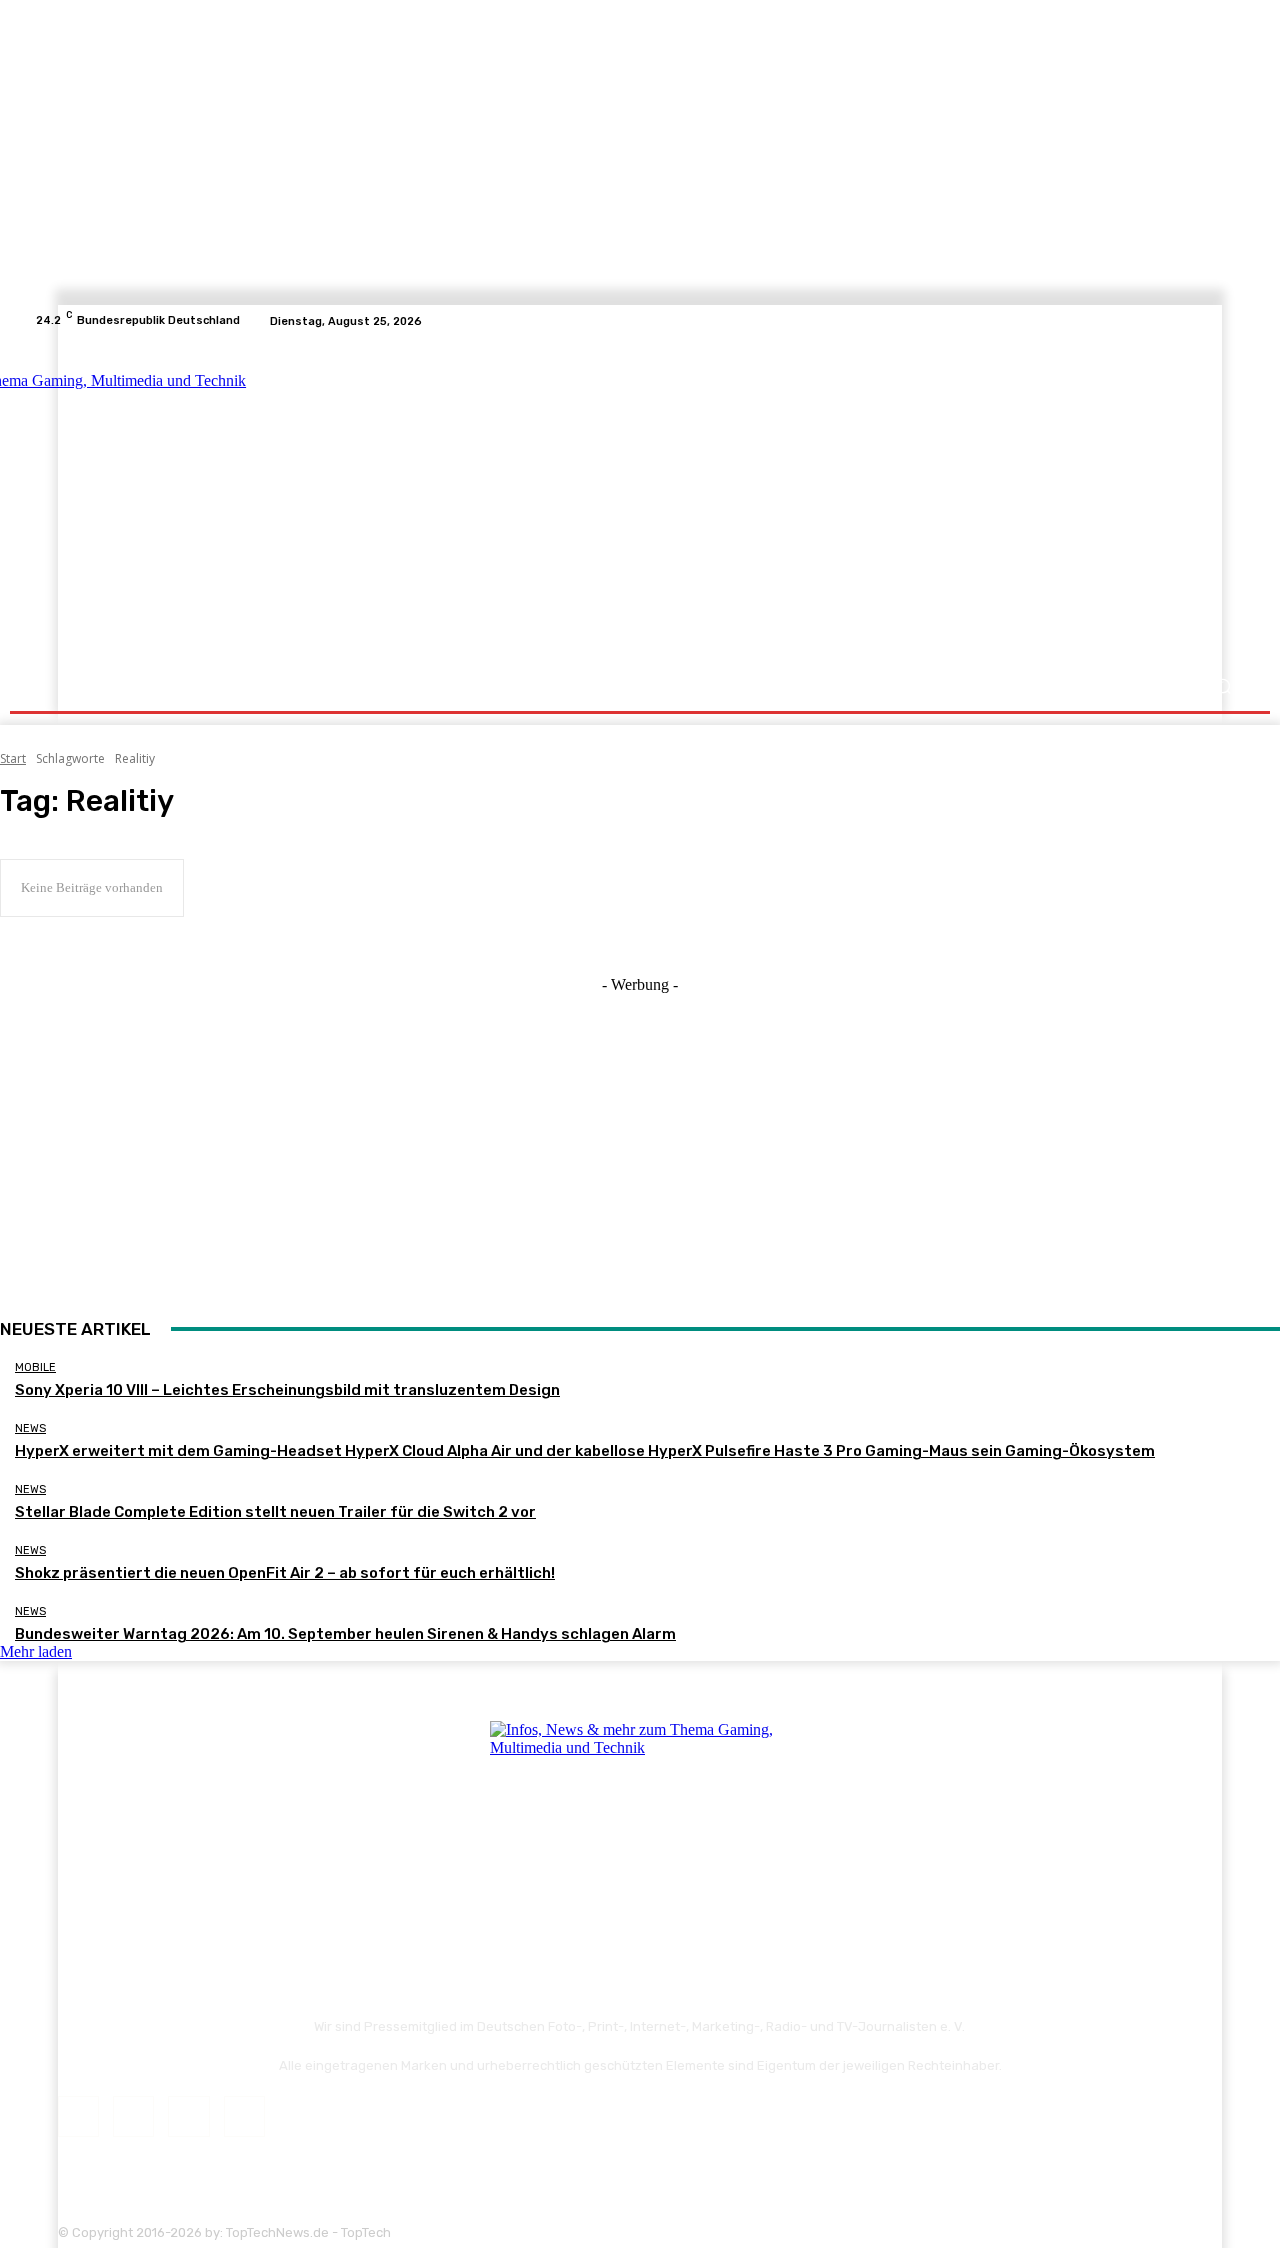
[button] (1222, 686)
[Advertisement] (814, 502)
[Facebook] (1162, 321)
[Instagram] (1186, 321)
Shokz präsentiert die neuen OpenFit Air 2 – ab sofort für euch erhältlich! (285, 1573)
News (30, 1428)
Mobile (35, 1367)
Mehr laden (36, 1651)
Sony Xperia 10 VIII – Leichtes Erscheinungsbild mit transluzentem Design (287, 1390)
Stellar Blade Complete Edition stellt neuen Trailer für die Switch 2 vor (275, 1512)
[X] (1210, 321)
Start (13, 758)
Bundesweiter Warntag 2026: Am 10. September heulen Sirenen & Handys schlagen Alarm (345, 1634)
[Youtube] (1234, 321)
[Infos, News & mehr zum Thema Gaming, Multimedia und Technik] (232, 500)
